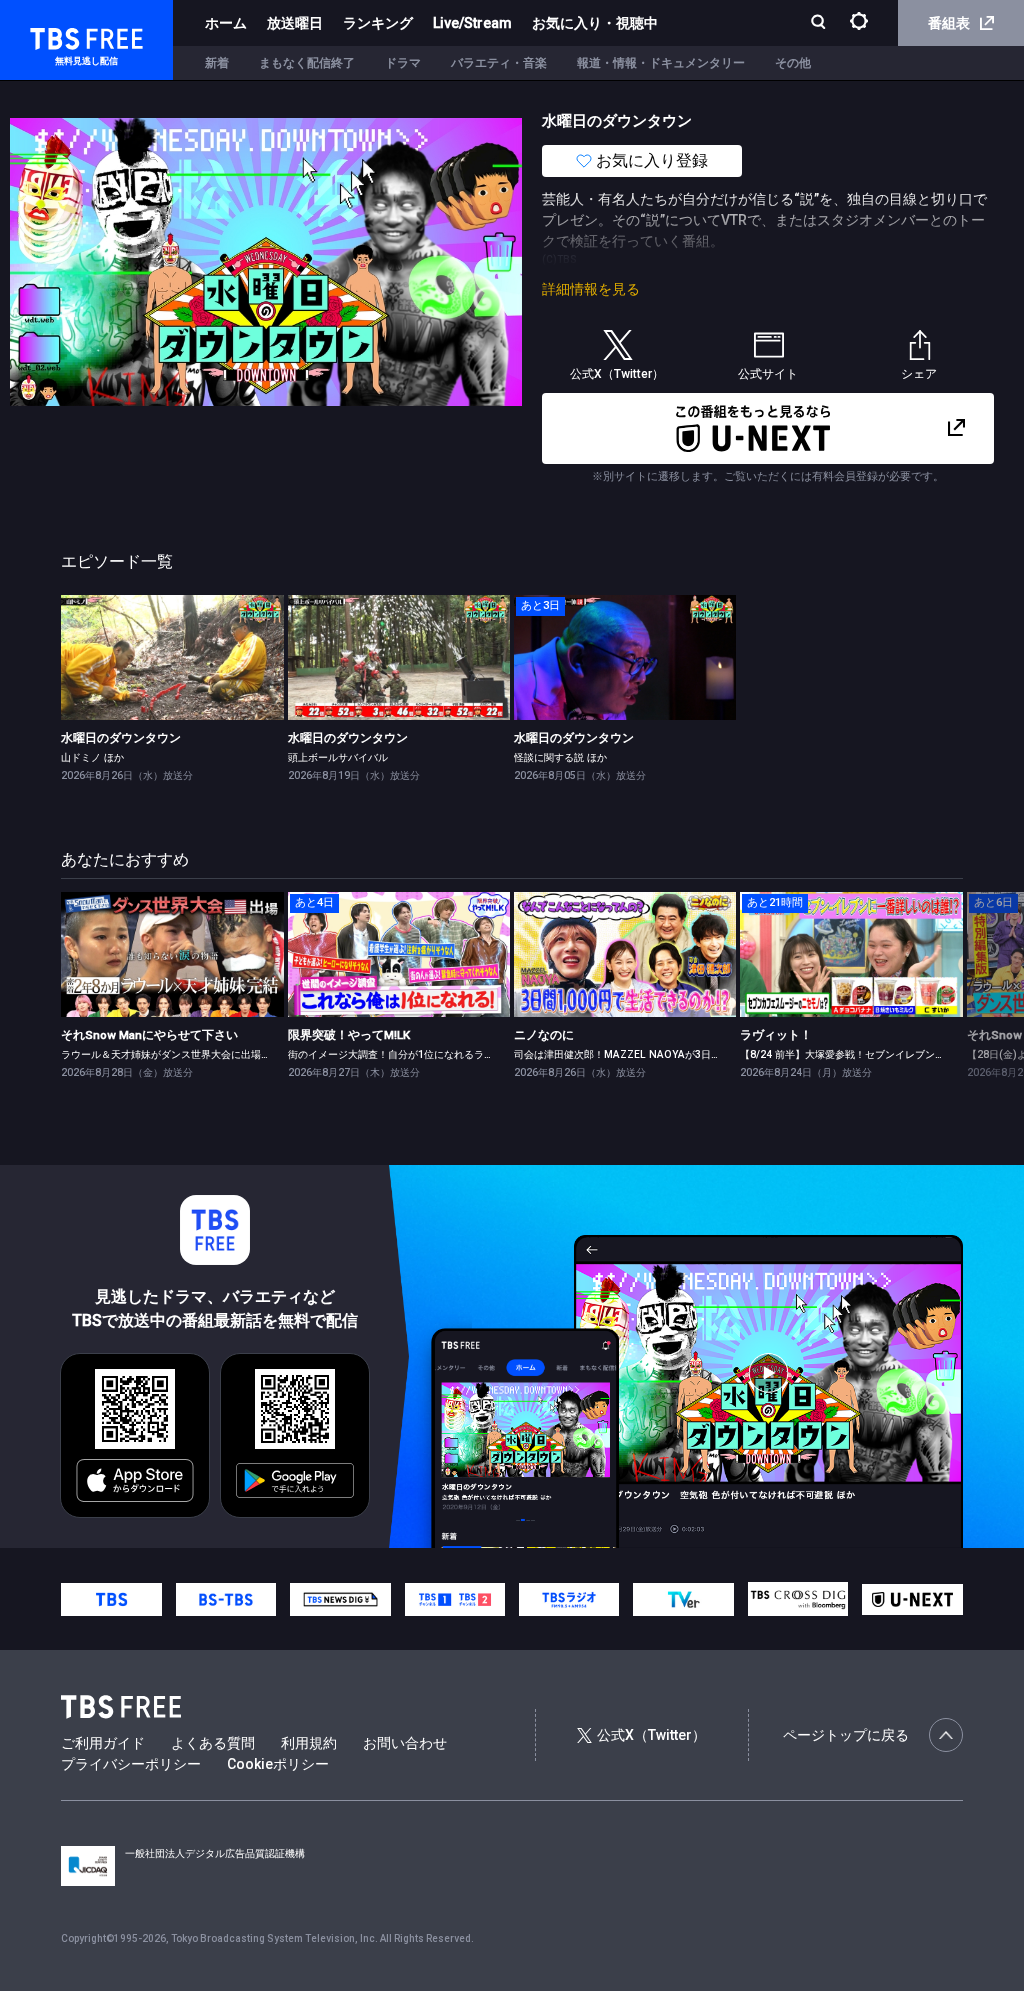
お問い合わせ (405, 1743)
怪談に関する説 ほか (560, 757)
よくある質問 (213, 1743)
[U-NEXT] (912, 1599)
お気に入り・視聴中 (595, 23)
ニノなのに (544, 1035)
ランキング (378, 23)
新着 (217, 63)
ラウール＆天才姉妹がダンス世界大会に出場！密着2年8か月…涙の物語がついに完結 (250, 1054)
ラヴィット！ (776, 1035)
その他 (793, 63)
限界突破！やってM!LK (349, 1035)
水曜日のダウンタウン (121, 738)
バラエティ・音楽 (499, 63)
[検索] (820, 23)
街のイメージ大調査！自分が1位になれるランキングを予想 (421, 1054)
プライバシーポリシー (131, 1764)
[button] (961, 992)
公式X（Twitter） (651, 1735)
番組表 (949, 23)
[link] (172, 657)
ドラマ (403, 63)
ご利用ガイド (103, 1743)
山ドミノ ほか (92, 757)
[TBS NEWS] (340, 1600)
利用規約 (309, 1743)
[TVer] (683, 1600)
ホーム (226, 23)
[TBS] (111, 1600)
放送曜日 (295, 23)
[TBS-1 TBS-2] (455, 1600)
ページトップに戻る (846, 1735)
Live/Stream (472, 23)
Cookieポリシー (278, 1764)
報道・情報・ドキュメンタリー (661, 63)
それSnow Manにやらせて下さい (149, 1035)
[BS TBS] (226, 1600)
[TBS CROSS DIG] (798, 1599)
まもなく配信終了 (307, 63)
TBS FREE (53, 35)
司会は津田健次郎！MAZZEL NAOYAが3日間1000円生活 (644, 1054)
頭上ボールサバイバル (338, 757)
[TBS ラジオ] (569, 1600)
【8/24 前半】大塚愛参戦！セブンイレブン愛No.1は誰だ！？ (879, 1054)
